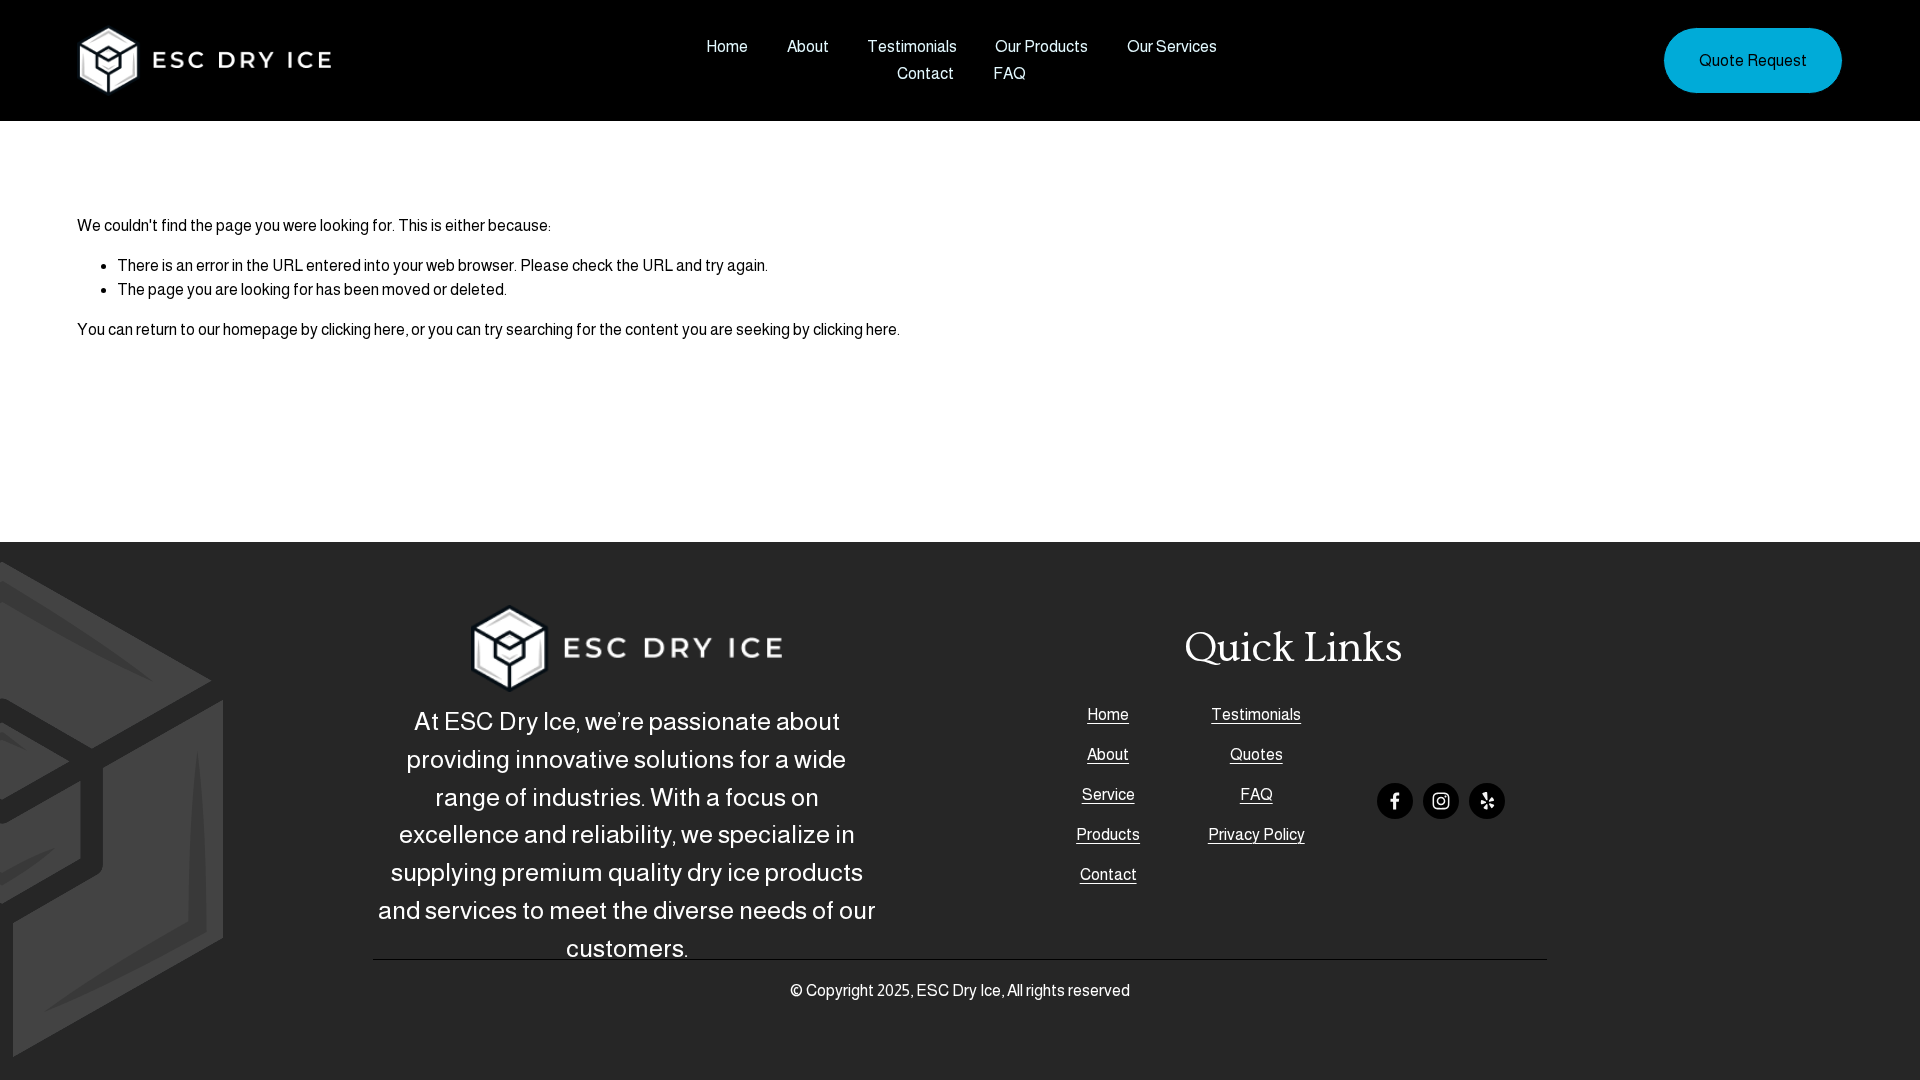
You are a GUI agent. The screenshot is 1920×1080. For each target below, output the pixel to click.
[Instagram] (1441, 801)
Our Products (1041, 46)
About (808, 46)
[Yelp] (1487, 801)
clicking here (363, 329)
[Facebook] (1395, 801)
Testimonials (912, 46)
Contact (925, 73)
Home (727, 46)
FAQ (1009, 73)
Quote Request (1753, 60)
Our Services (1172, 46)
